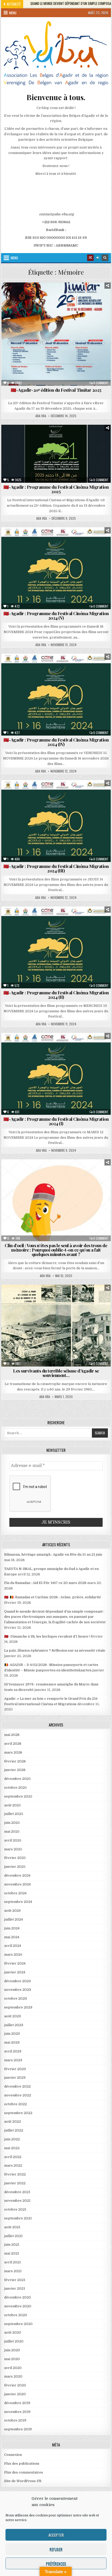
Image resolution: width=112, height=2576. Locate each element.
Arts (18, 295)
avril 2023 (13, 2051)
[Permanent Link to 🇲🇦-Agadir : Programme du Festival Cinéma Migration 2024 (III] (56, 821)
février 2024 (15, 1963)
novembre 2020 (18, 2306)
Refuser (56, 2549)
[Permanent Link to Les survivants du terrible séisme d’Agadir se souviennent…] (56, 1326)
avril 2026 (13, 1744)
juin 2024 (12, 1928)
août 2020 (13, 2332)
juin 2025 (12, 1823)
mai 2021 (12, 2253)
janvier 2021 (15, 2288)
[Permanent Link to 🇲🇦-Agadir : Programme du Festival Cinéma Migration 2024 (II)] (56, 947)
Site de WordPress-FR (23, 2481)
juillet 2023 (14, 2025)
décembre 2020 (18, 2297)
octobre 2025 (15, 1788)
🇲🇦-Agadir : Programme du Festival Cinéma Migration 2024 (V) (56, 616)
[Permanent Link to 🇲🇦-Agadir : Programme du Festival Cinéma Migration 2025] (56, 454)
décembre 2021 (17, 2192)
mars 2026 (13, 1752)
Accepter (56, 2535)
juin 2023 (12, 2034)
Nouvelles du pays (84, 301)
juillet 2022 (14, 2130)
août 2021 (12, 2227)
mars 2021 (13, 2271)
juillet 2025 (14, 1814)
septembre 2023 (18, 2007)
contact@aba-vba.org (56, 214)
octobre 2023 (15, 1998)
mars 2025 (13, 1849)
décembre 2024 (17, 1875)
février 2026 (15, 1761)
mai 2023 (12, 2042)
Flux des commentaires (24, 2472)
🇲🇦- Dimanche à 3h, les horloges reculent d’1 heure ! (47, 1636)
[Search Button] (105, 258)
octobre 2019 (15, 2420)
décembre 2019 (17, 2403)
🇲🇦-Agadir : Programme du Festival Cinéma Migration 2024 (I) (56, 1121)
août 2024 (12, 1911)
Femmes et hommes (87, 295)
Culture (45, 437)
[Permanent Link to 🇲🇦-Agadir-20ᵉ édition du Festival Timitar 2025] (56, 334)
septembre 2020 (18, 2324)
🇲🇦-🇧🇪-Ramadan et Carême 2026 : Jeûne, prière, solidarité (53, 1597)
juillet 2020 (14, 2341)
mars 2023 (13, 2060)
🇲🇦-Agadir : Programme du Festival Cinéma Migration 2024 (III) (56, 868)
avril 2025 (13, 1840)
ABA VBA (41, 416)
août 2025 (13, 1805)
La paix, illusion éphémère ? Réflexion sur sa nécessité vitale (55, 1650)
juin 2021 (12, 2245)
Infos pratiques (31, 301)
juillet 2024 (14, 1919)
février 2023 (15, 2069)
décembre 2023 (17, 1981)
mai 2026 (12, 1735)
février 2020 (15, 2385)
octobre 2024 (15, 1893)
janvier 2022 (15, 2183)
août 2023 (13, 2016)
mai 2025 (12, 1831)
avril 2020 (13, 2368)
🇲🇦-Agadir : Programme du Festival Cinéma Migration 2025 (56, 489)
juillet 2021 (13, 2236)
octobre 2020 (16, 2315)
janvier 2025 (15, 1867)
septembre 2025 (18, 1796)
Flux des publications (22, 2464)
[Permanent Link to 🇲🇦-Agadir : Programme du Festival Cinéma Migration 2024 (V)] (56, 568)
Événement (57, 295)
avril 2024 (13, 1946)
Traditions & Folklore (87, 448)
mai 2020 (12, 2359)
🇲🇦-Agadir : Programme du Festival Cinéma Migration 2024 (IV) (56, 742)
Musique (19, 448)
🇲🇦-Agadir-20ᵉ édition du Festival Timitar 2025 (56, 390)
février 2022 (15, 2174)
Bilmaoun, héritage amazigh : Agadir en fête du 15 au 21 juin (53, 1554)
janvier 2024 (15, 1972)
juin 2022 (12, 2139)
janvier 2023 (15, 2078)
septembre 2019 (18, 2429)
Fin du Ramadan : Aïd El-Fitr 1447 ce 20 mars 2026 (45, 1583)
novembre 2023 (18, 1990)
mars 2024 (13, 1954)
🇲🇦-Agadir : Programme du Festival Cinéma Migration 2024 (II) (56, 995)
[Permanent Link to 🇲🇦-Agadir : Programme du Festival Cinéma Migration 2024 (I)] (56, 1074)
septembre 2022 (18, 2113)
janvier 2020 (15, 2394)
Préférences (56, 2564)
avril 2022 (13, 2157)
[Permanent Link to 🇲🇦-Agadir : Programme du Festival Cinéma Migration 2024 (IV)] (56, 695)
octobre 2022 (15, 2104)
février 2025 (15, 1858)
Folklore (50, 443)
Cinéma (35, 295)
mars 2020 (13, 2376)
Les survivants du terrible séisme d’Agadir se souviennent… (56, 1373)
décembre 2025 (17, 1779)
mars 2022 (13, 2165)
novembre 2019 (17, 2412)
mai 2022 (12, 2148)
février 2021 (15, 2280)
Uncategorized (58, 1172)
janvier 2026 (15, 1770)
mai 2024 (12, 1937)
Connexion (13, 2455)
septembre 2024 (18, 1902)
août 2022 (13, 2121)
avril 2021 (13, 2262)
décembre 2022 (17, 2086)
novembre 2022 (18, 2095)
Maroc (57, 301)
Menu (13, 13)
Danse (64, 437)
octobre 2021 (15, 2209)
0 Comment (101, 383)
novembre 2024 (17, 1884)
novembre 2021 (17, 2201)
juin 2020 (12, 2350)
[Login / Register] (98, 258)
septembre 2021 (18, 2218)
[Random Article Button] (90, 258)
